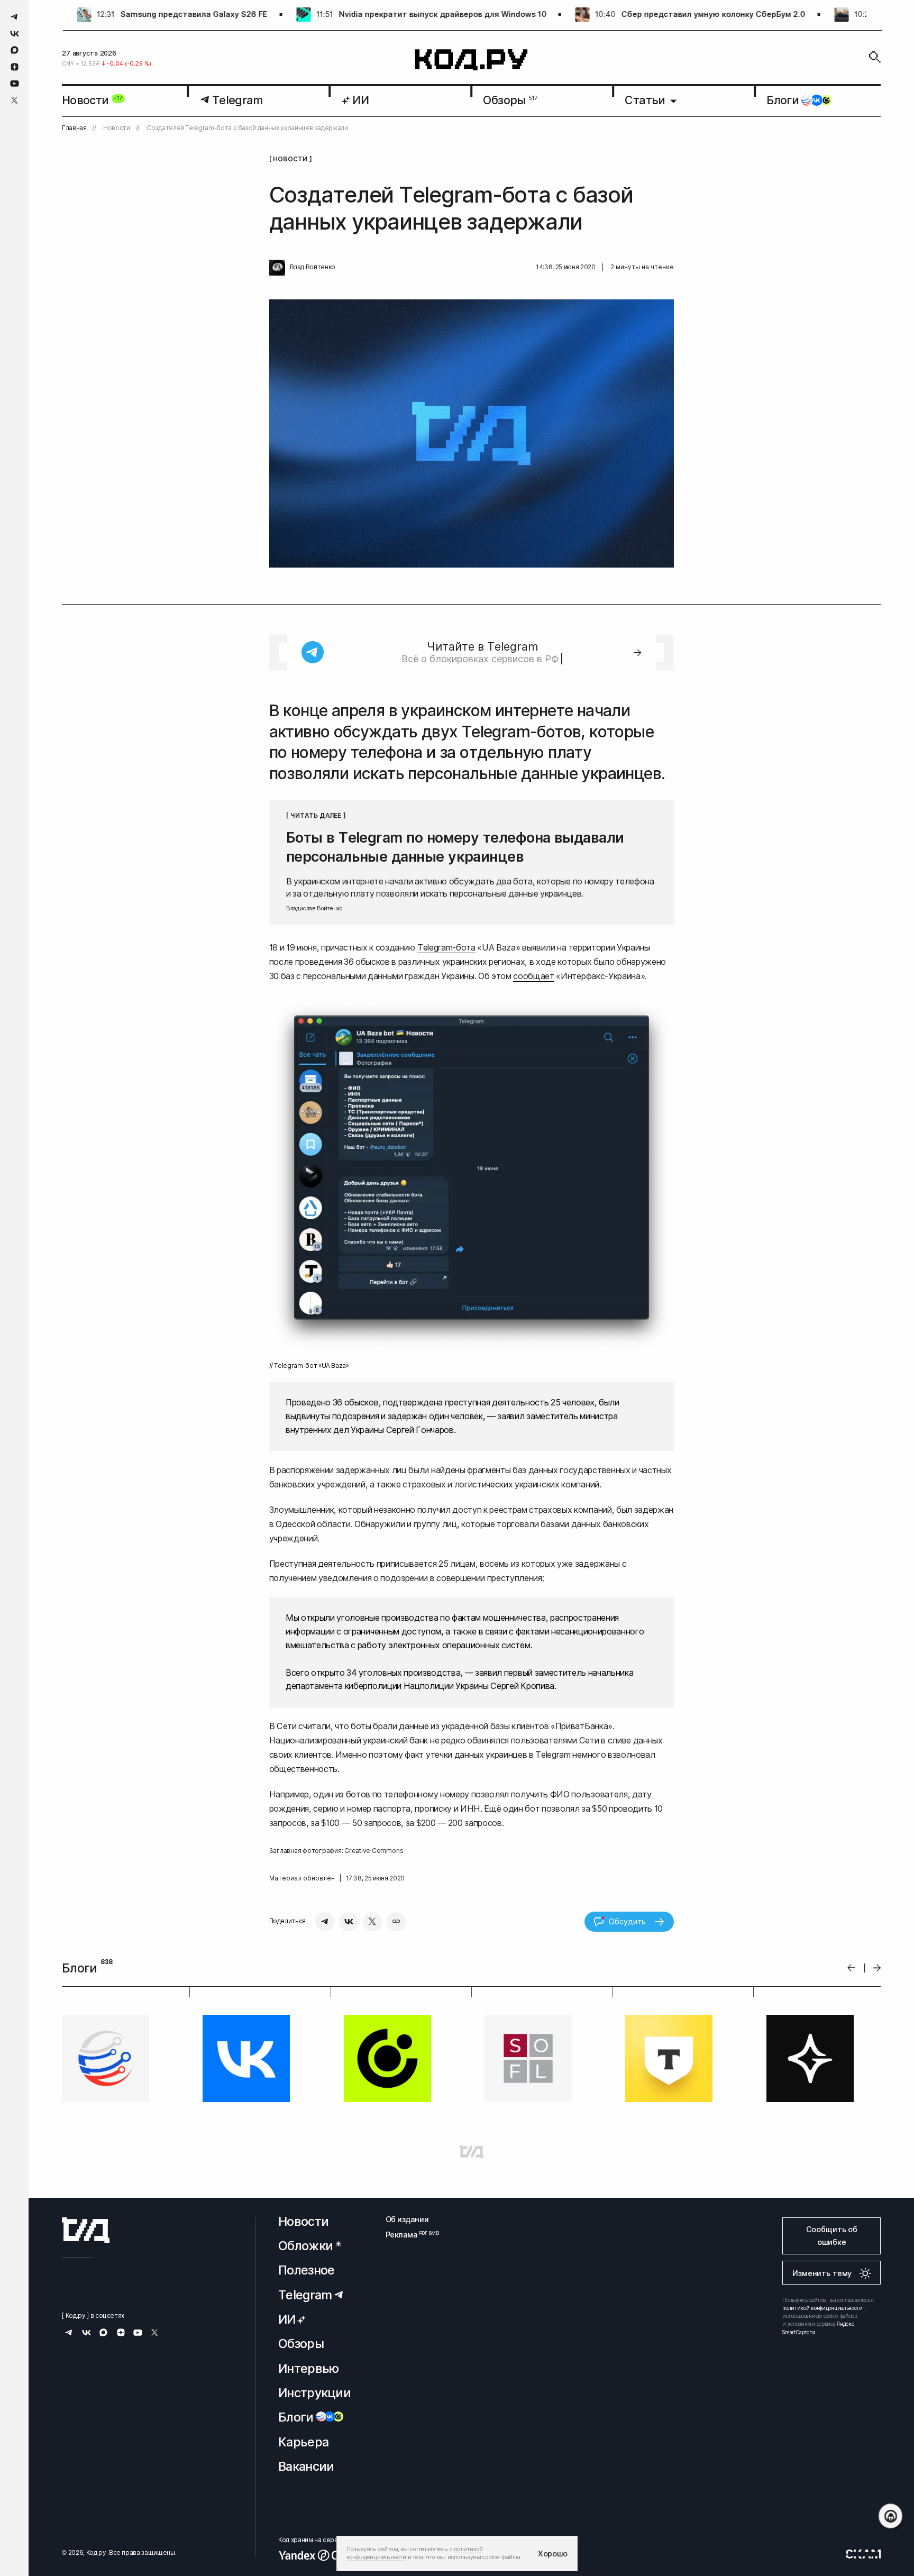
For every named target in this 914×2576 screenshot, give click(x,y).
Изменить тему (822, 2273)
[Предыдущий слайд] (851, 1968)
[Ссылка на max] (15, 50)
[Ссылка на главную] (86, 2230)
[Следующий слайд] (877, 1968)
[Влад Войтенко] (277, 268)
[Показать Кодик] (890, 2516)
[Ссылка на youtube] (15, 83)
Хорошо (553, 2554)
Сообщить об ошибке (832, 2236)
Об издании (407, 2219)
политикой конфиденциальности (822, 2308)
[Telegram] (325, 1922)
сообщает (533, 976)
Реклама (407, 2235)
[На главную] (472, 60)
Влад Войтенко (313, 267)
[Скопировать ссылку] (396, 1922)
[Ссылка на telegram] (15, 17)
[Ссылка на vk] (15, 34)
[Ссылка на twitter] (15, 100)
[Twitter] (372, 1922)
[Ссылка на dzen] (15, 67)
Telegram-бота (446, 947)
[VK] (349, 1922)
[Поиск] (875, 57)
